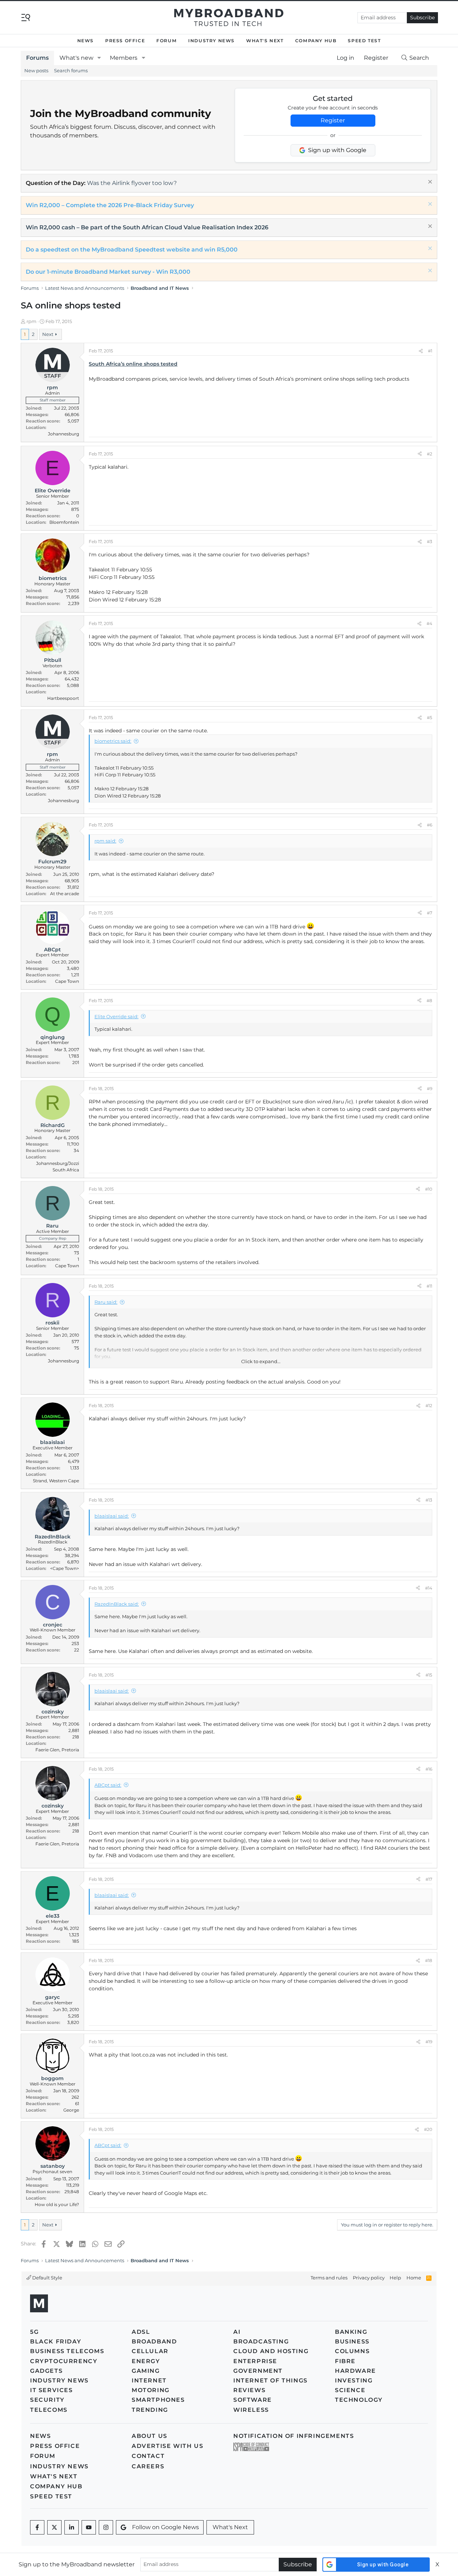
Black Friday (56, 2341)
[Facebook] (37, 2527)
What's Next (265, 41)
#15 (429, 1675)
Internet (149, 2380)
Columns (352, 2351)
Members (124, 58)
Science (350, 2390)
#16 (429, 1769)
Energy (146, 2361)
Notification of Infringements (294, 2436)
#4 (429, 623)
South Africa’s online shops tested (133, 364)
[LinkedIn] (72, 2527)
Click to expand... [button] (261, 1361)
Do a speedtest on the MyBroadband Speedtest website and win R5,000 (132, 250)
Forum (167, 41)
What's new (76, 58)
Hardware (355, 2371)
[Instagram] (106, 2527)
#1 (430, 351)
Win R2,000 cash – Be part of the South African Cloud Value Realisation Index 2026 (147, 227)
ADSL (141, 2332)
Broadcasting (261, 2341)
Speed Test (364, 41)
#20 (428, 2129)
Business (352, 2341)
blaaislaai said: (112, 1516)
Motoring (151, 2390)
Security (47, 2400)
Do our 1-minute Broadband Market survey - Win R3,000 (108, 272)
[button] (99, 58)
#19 (429, 2042)
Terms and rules (329, 2278)
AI (237, 2332)
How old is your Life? (57, 2204)
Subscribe (422, 18)
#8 (429, 1001)
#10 (429, 1189)
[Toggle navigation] (26, 17)
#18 (429, 1960)
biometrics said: (113, 741)
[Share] (421, 351)
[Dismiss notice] (429, 183)
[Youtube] (89, 2527)
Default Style (47, 2278)
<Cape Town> (65, 1568)
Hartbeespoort (63, 698)
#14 (429, 1588)
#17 (429, 1879)
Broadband (154, 2341)
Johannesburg (64, 434)
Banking (351, 2332)
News (86, 41)
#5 (430, 718)
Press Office (125, 41)
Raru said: (106, 1302)
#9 (430, 1089)
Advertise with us (167, 2446)
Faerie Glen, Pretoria (57, 1750)
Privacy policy (369, 2278)
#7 (430, 913)
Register (333, 120)
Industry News (211, 41)
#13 (429, 1500)
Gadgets (46, 2371)
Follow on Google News (165, 2527)
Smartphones (158, 2400)
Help (395, 2278)
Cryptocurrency (64, 2361)
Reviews (249, 2390)
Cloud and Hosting (271, 2351)
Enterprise (255, 2361)
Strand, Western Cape (56, 1481)
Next (48, 334)
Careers (148, 2466)
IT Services (52, 2390)
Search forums (71, 70)
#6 (430, 825)
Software (253, 2400)
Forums (37, 58)
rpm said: (105, 841)
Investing (354, 2380)
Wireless (251, 2410)
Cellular (150, 2351)
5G (34, 2332)
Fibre (345, 2361)
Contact (148, 2456)
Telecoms (49, 2410)
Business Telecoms (67, 2351)
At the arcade (65, 894)
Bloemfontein (64, 522)
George (71, 2110)
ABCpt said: (108, 1785)
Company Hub (316, 41)
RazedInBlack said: (117, 1604)
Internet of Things (271, 2380)
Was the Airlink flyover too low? (132, 183)
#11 (429, 1286)
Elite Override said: (116, 1016)
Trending (150, 2410)
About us (150, 2436)
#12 (429, 1406)
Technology (359, 2400)
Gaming (146, 2371)
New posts (36, 70)
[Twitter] (54, 2527)
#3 (430, 541)
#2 (430, 454)
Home (414, 2278)
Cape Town (67, 981)
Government (258, 2371)
